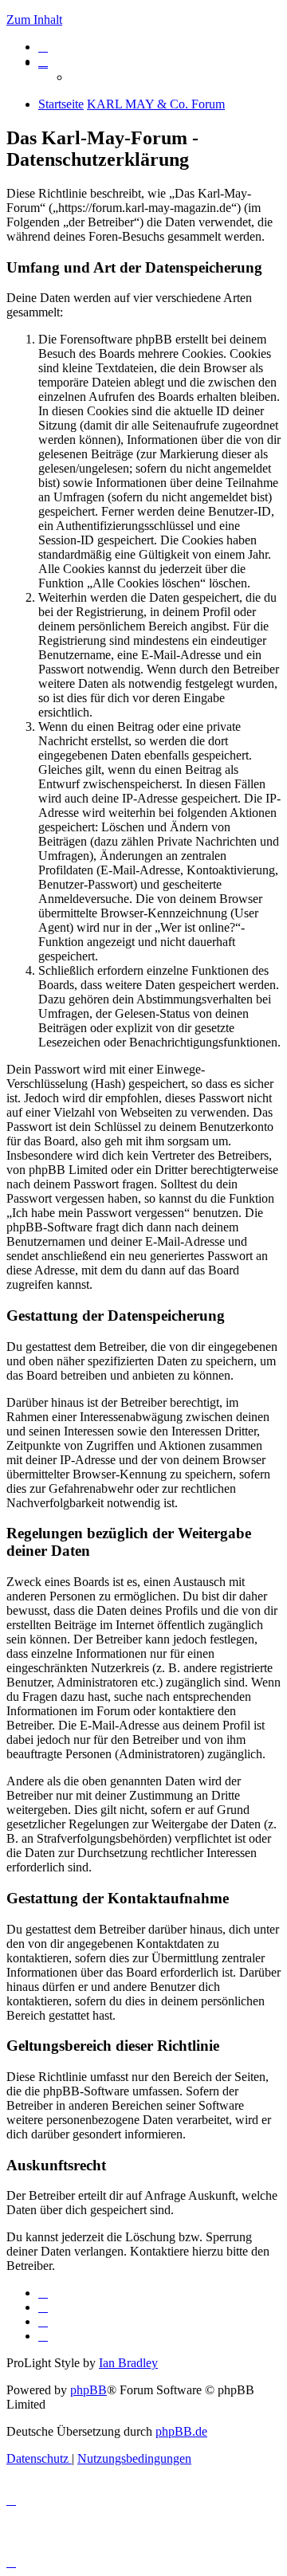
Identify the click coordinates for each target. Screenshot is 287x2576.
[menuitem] (43, 47)
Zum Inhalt (34, 20)
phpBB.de (181, 2431)
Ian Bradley (128, 2363)
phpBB (88, 2390)
